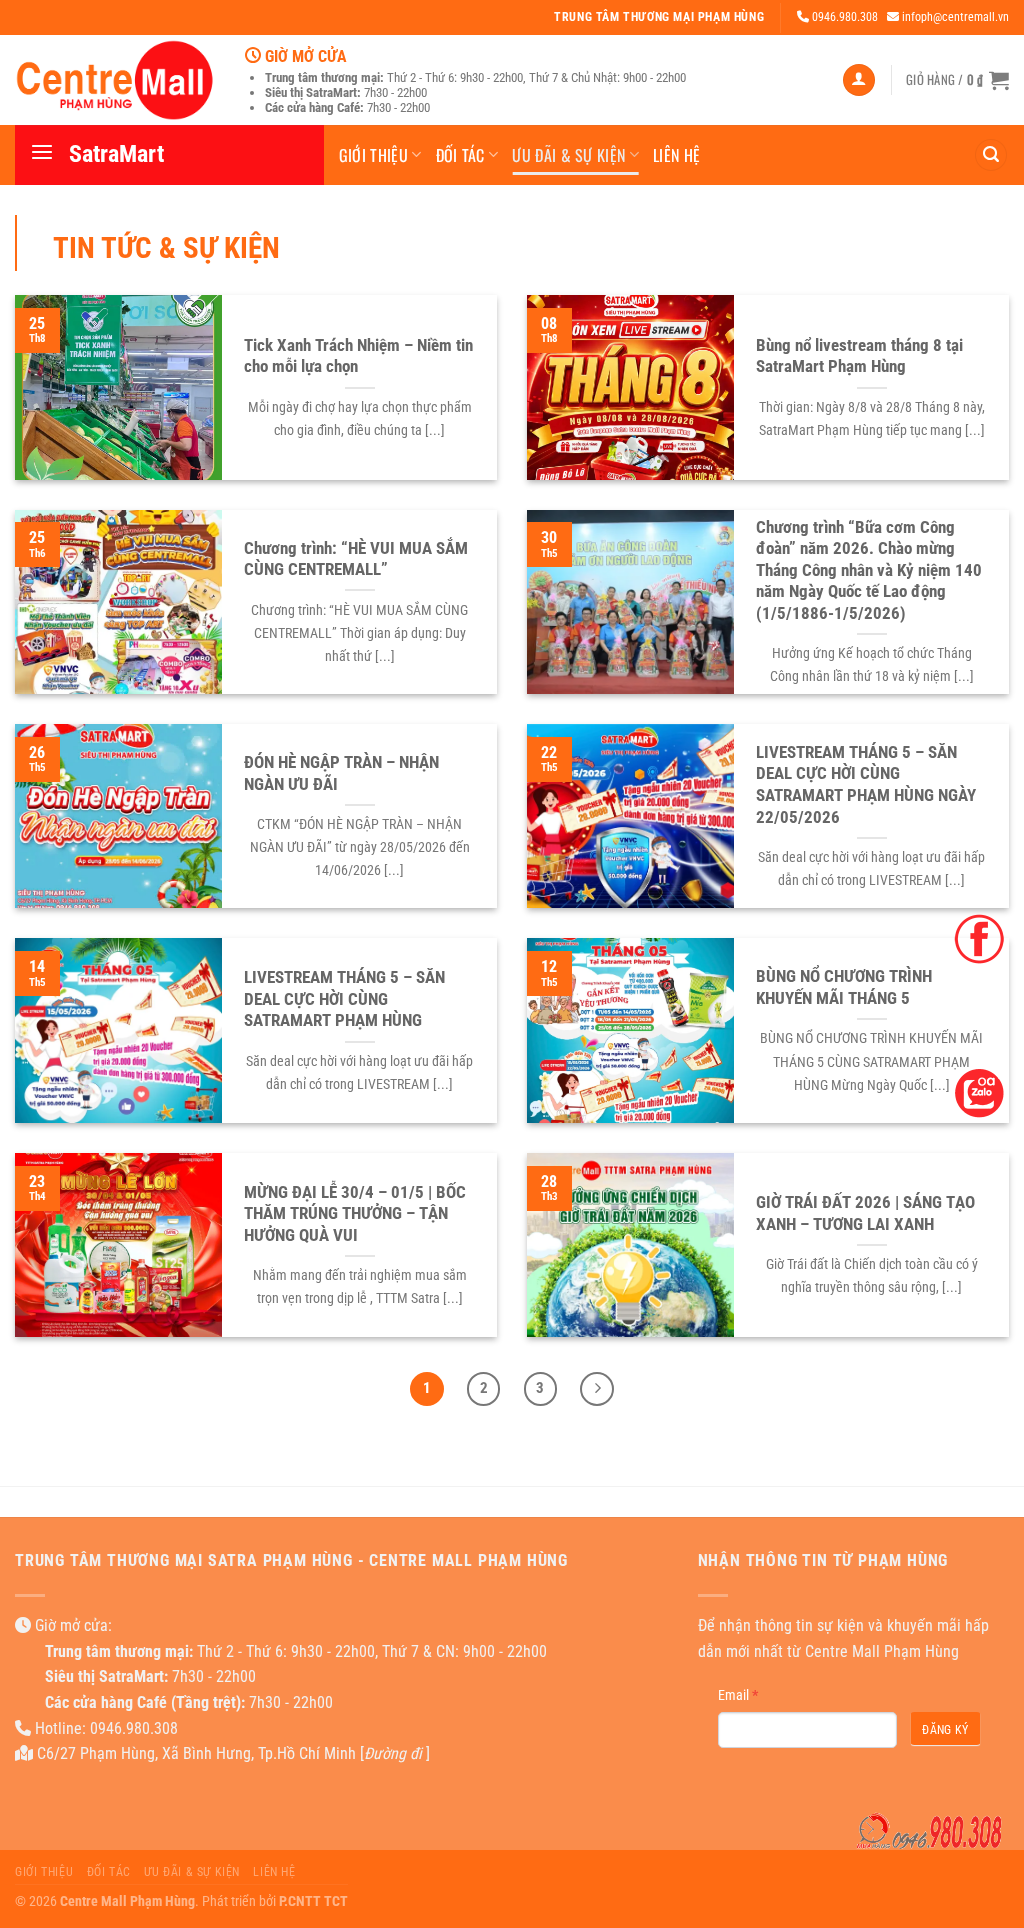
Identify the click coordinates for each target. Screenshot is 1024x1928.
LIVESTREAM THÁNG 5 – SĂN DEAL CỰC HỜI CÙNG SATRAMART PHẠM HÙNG (344, 999)
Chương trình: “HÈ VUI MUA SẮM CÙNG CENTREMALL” (356, 559)
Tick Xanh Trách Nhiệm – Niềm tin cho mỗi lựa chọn (358, 356)
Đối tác (460, 155)
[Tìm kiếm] (991, 155)
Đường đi (393, 1753)
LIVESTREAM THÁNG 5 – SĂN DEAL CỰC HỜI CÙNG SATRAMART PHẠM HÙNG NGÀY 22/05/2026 (866, 785)
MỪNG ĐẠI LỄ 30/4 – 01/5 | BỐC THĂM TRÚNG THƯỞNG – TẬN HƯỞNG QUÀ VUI (355, 1214)
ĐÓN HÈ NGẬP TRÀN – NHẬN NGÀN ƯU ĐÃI (341, 773)
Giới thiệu (373, 155)
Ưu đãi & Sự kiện (568, 155)
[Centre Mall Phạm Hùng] (115, 79)
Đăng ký (945, 1730)
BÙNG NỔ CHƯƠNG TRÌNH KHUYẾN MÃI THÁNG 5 (844, 987)
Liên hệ (676, 155)
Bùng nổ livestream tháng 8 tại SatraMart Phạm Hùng (859, 356)
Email (738, 1695)
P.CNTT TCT (313, 1901)
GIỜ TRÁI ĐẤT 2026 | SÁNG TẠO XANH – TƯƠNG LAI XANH (865, 1213)
